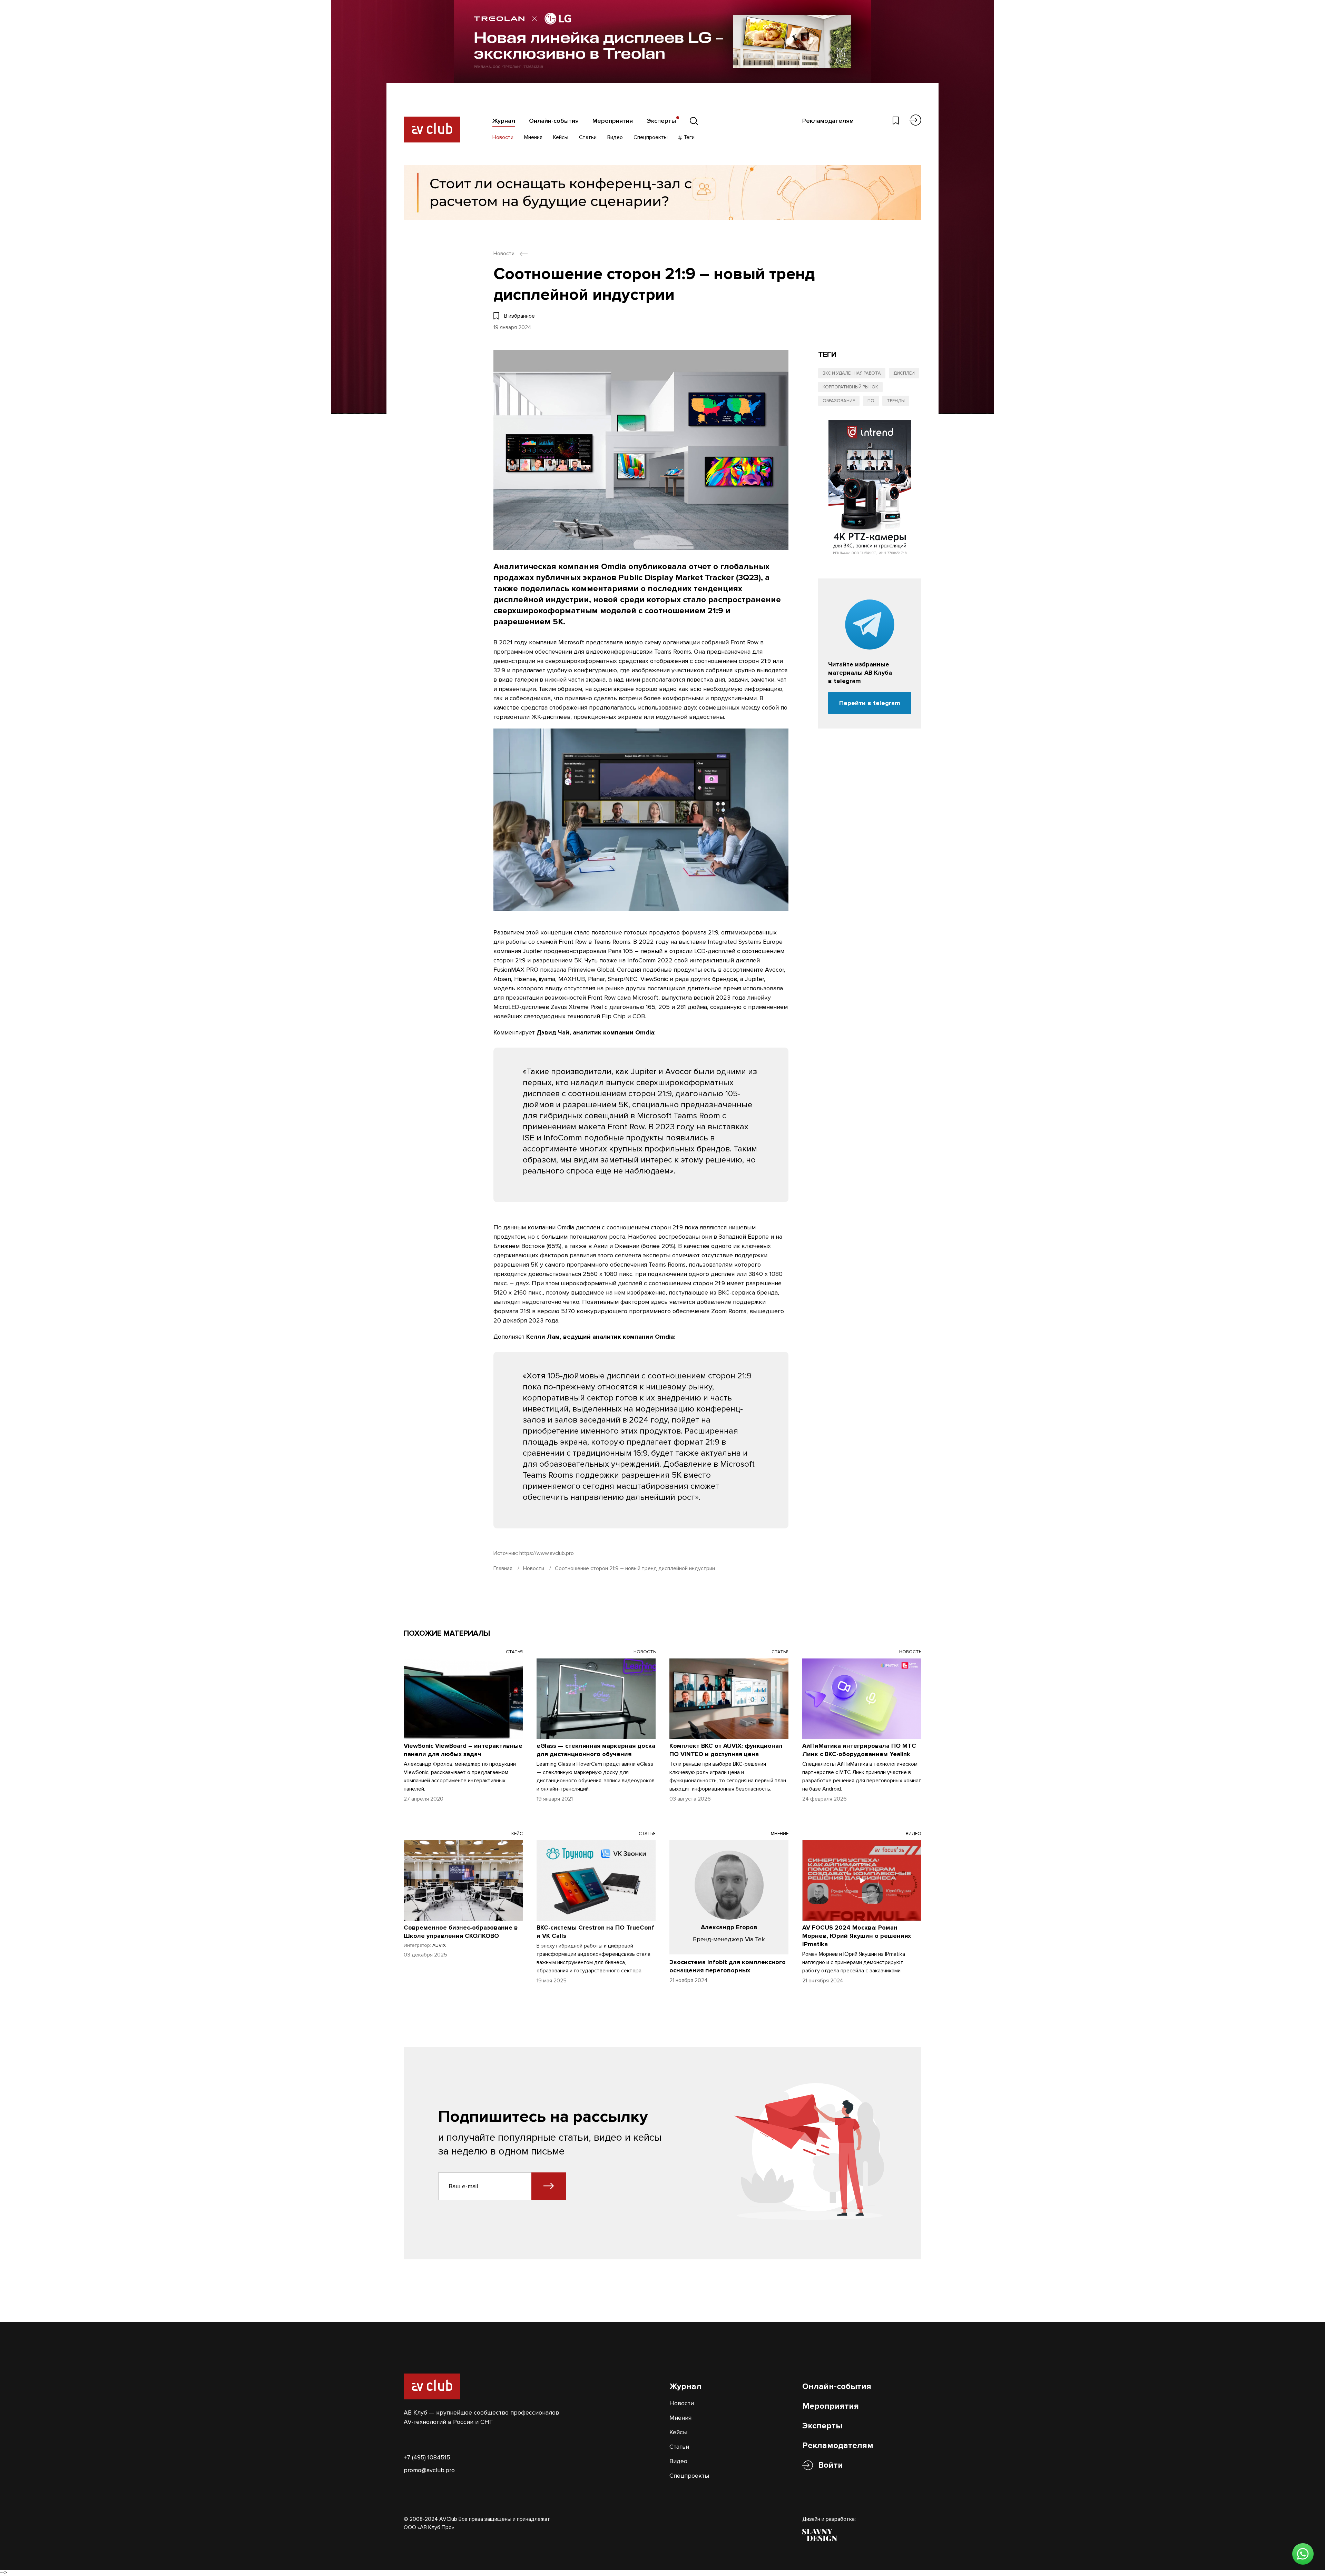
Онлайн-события (554, 121)
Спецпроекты (651, 137)
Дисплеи (904, 373)
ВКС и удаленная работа (852, 373)
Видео (615, 137)
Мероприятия (613, 121)
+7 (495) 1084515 (427, 2457)
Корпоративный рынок (850, 387)
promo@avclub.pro (429, 2470)
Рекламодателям (828, 121)
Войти (831, 2465)
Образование (839, 401)
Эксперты (661, 121)
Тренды (896, 401)
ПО (871, 401)
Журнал (504, 121)
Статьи (588, 137)
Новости (503, 137)
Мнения (533, 137)
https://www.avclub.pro (547, 1553)
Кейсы (561, 137)
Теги (688, 137)
